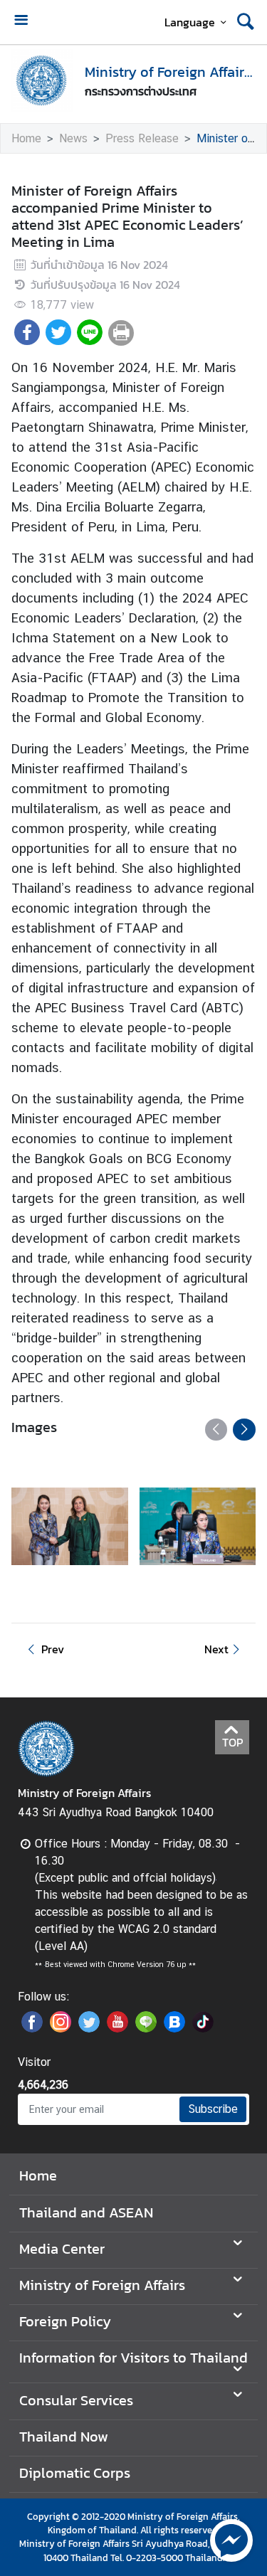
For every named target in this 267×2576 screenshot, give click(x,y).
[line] (146, 2028)
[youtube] (117, 2028)
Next (216, 1649)
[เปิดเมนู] (21, 22)
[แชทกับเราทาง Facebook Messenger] (231, 2539)
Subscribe (213, 2109)
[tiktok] (203, 2028)
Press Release (142, 138)
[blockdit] (174, 2028)
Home (26, 138)
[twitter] (89, 2028)
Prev (53, 1649)
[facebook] (32, 2028)
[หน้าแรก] (42, 80)
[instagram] (61, 2028)
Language (190, 22)
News (73, 138)
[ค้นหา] (246, 22)
